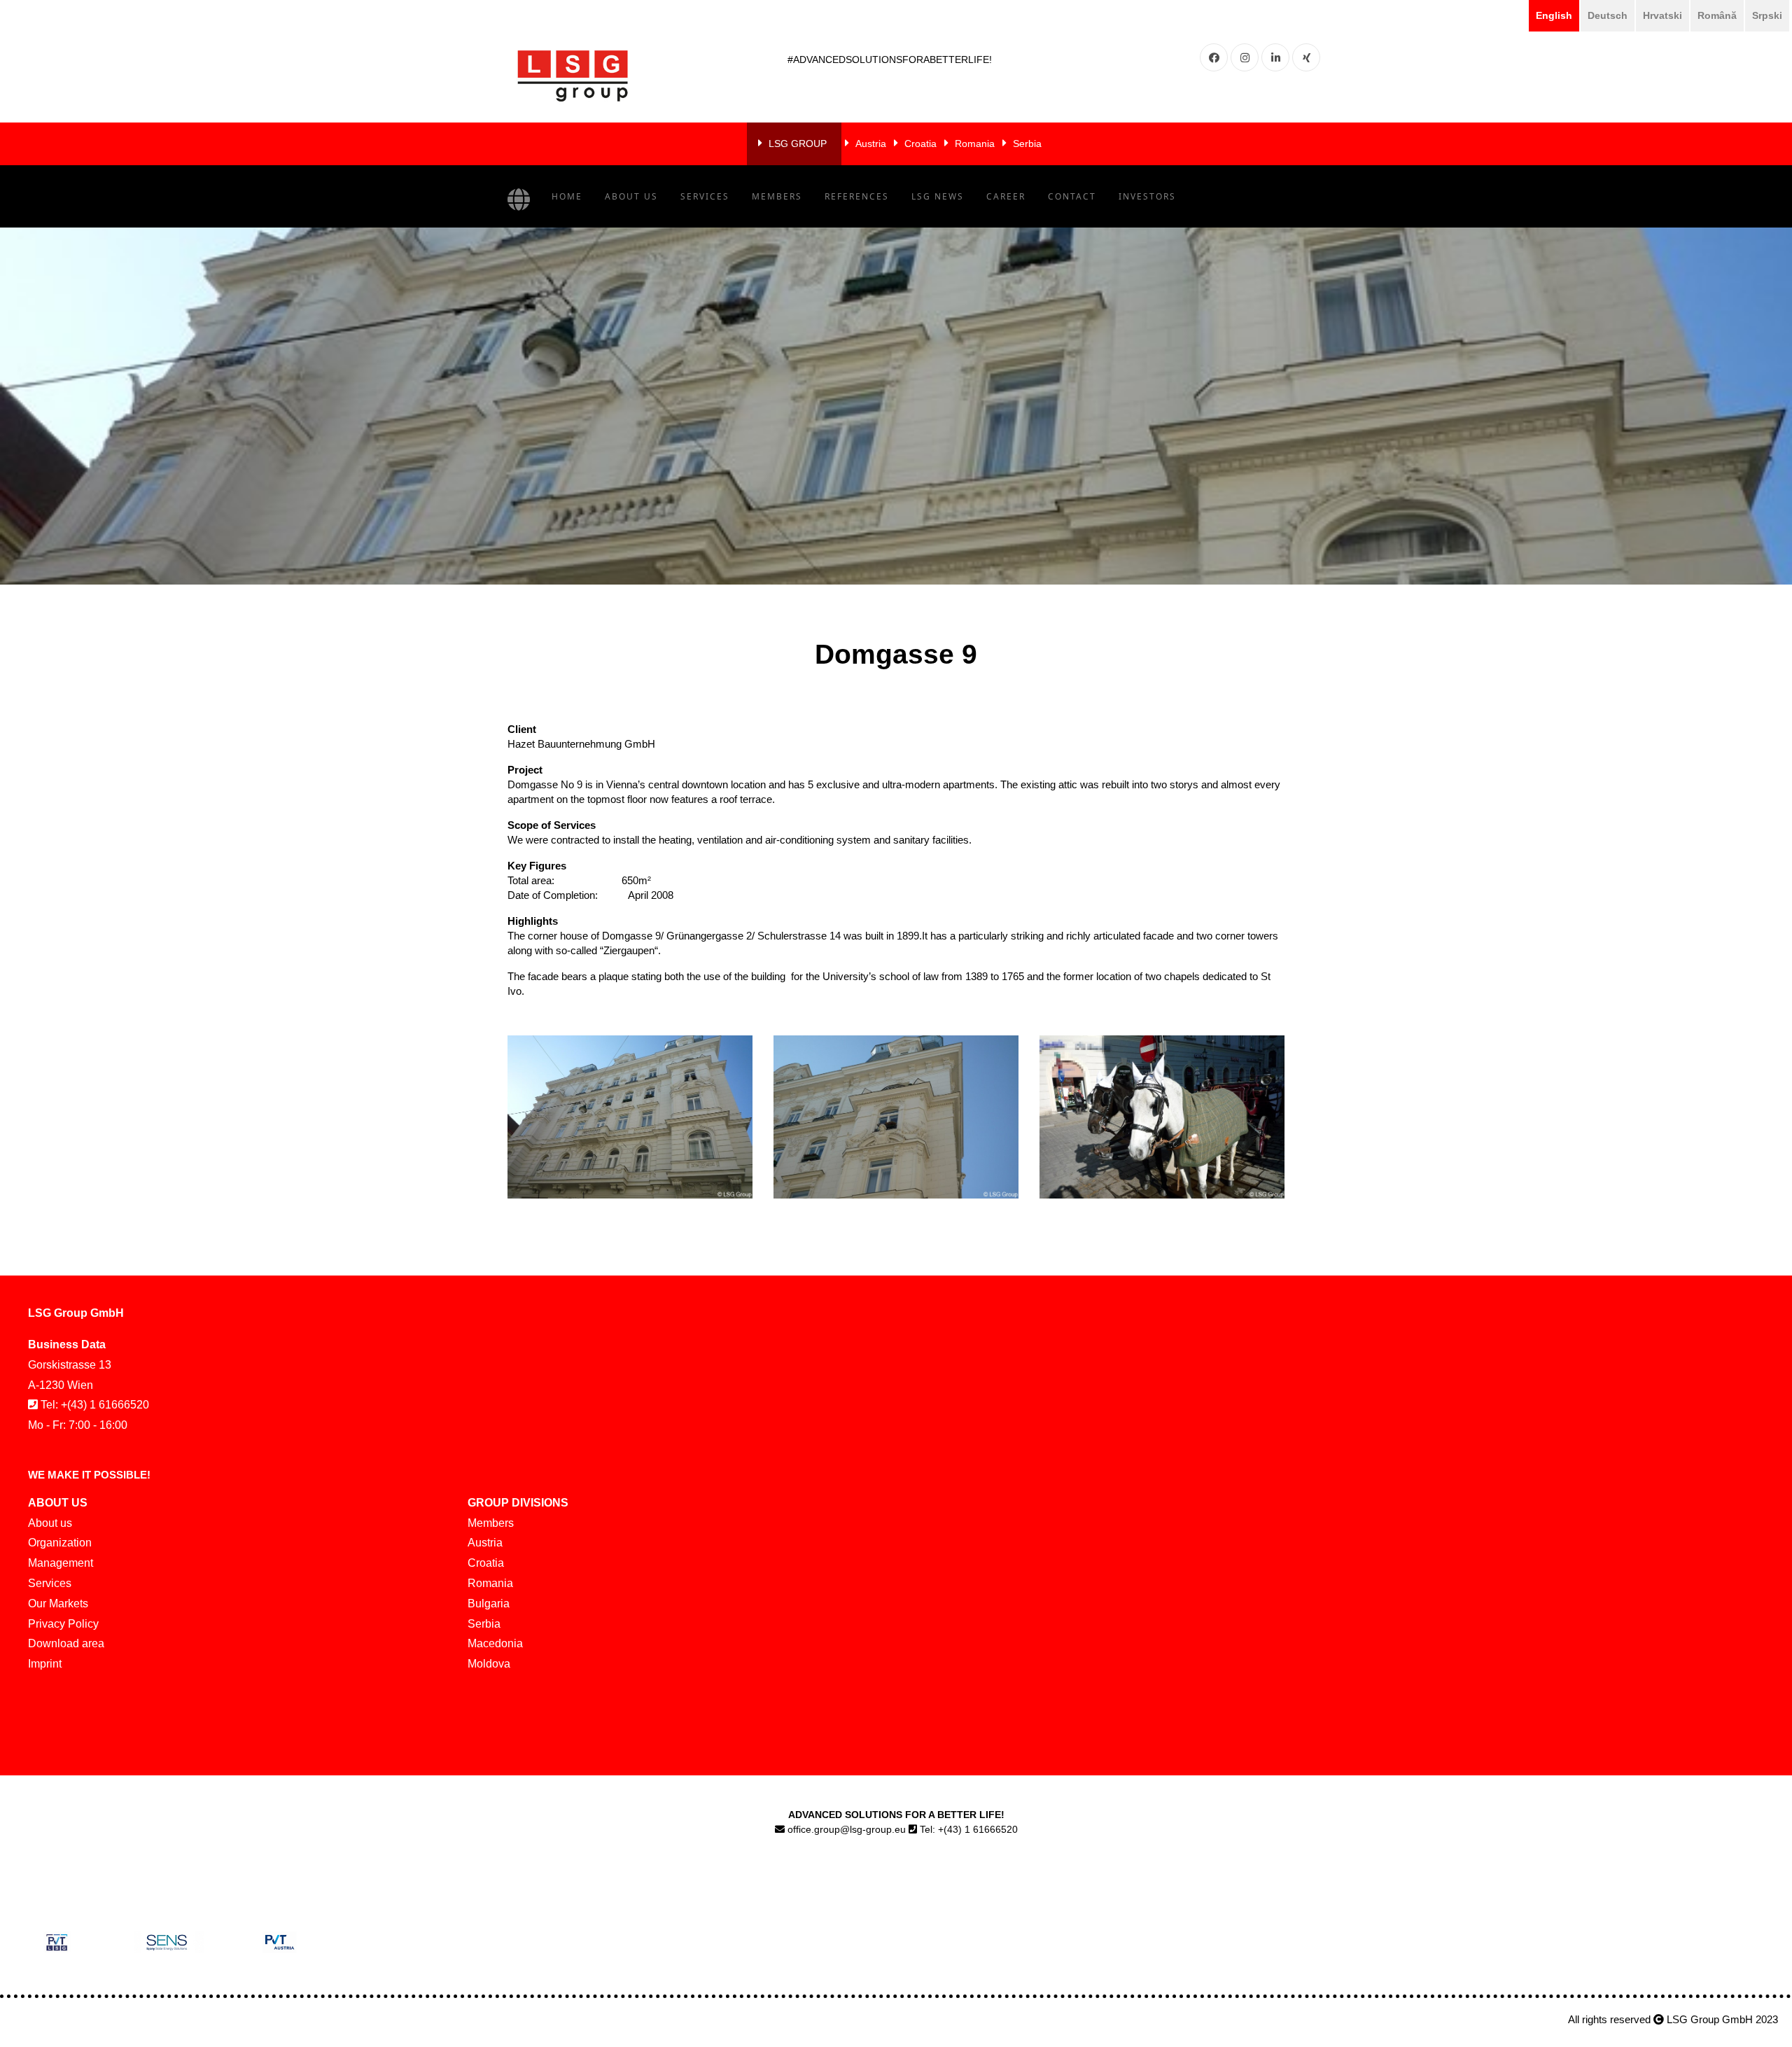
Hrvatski (1662, 15)
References (857, 196)
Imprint (45, 1664)
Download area (66, 1643)
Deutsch (1608, 15)
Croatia (920, 144)
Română (1717, 15)
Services (705, 196)
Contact (1072, 196)
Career (1006, 196)
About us (631, 196)
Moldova (489, 1664)
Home (567, 196)
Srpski (1767, 15)
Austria (871, 144)
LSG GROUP (798, 144)
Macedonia (495, 1643)
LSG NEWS (938, 196)
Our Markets (58, 1604)
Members (777, 196)
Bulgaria (489, 1604)
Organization (60, 1543)
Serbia (1027, 144)
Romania (975, 144)
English (1554, 15)
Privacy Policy (63, 1624)
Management (61, 1563)
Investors (1147, 196)
